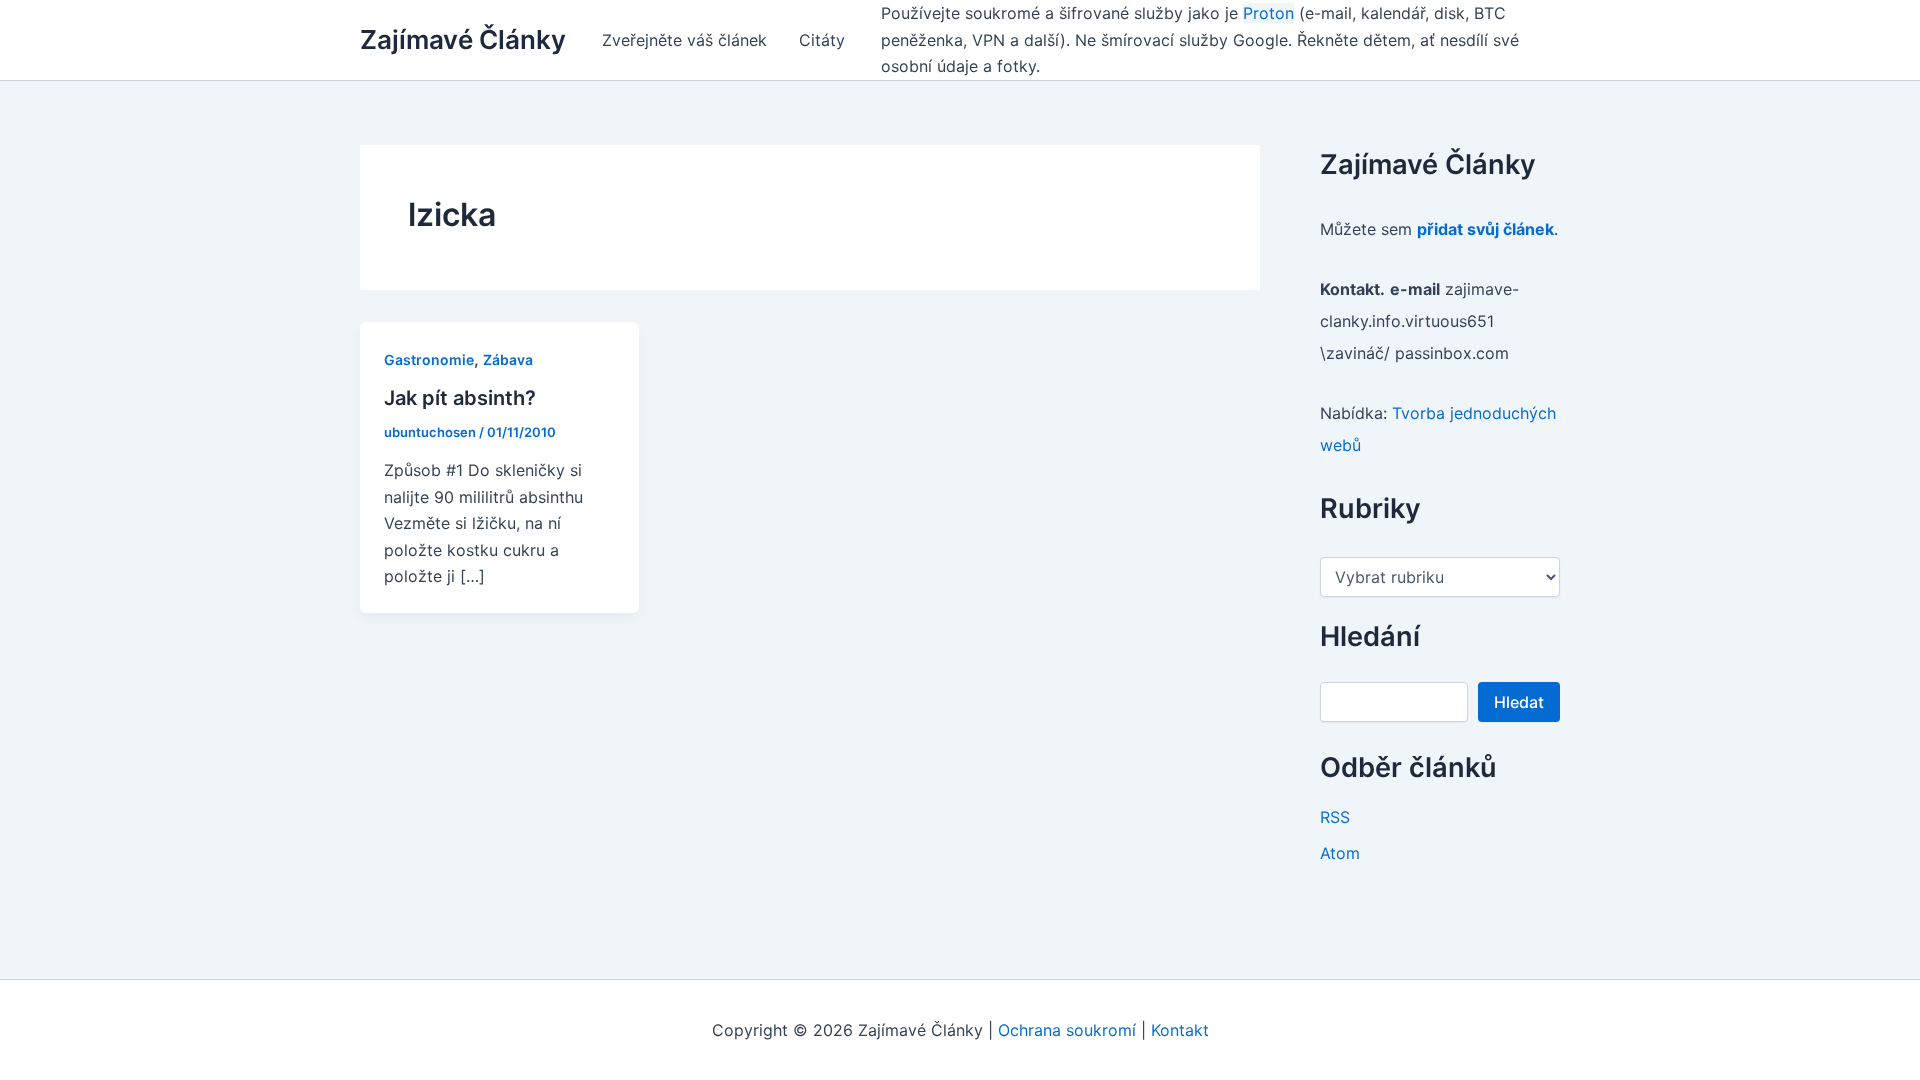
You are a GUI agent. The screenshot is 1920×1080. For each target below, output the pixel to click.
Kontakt (1180, 1030)
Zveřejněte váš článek (684, 40)
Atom (1340, 853)
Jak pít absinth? (460, 398)
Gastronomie (429, 359)
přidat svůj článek (1485, 229)
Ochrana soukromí (1067, 1030)
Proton (1268, 13)
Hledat (1519, 702)
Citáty (822, 40)
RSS (1335, 817)
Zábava (508, 359)
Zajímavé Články (463, 39)
